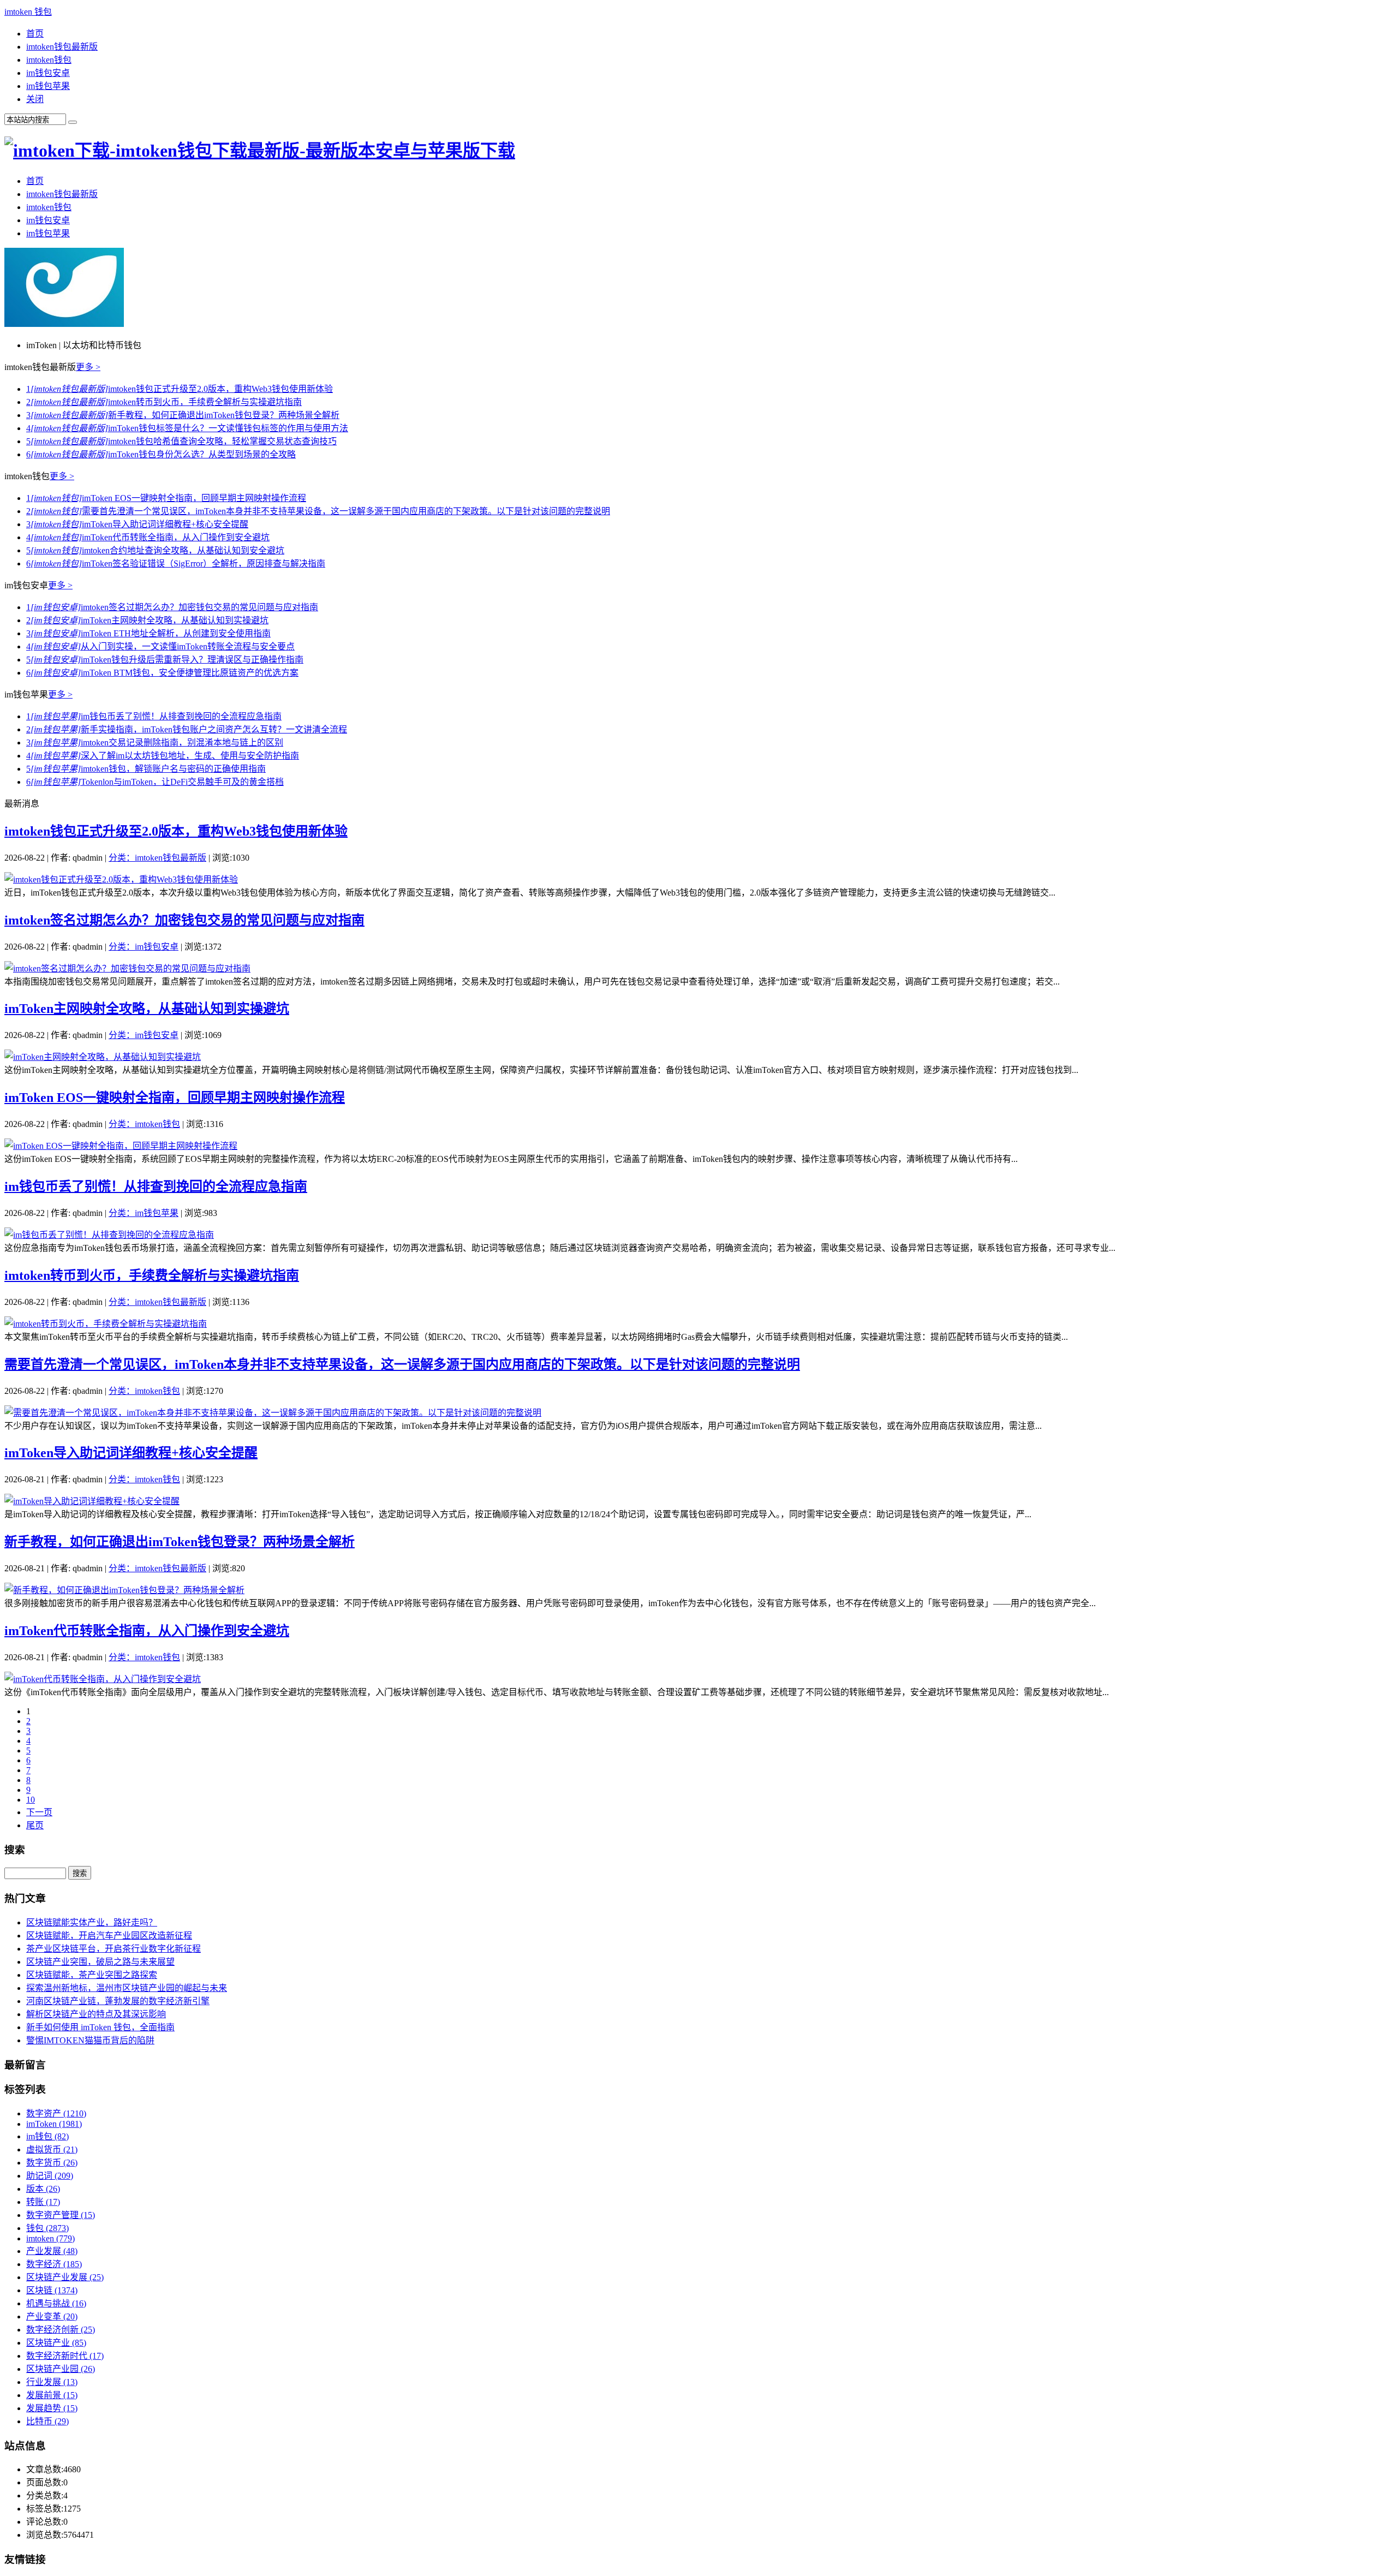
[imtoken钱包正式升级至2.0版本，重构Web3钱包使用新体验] (121, 879)
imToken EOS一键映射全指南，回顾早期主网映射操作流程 (166, 498)
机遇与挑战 (56, 2303)
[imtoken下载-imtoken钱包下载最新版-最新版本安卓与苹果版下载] (260, 151)
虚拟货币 (52, 2149)
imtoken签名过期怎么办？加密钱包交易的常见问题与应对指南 (172, 607)
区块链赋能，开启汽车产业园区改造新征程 (109, 1936)
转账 (43, 2202)
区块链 (52, 2290)
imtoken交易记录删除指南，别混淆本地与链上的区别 (155, 743)
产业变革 (52, 2316)
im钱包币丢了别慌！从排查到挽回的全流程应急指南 (154, 716)
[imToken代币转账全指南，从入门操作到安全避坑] (103, 1679)
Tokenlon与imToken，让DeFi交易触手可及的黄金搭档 (155, 782)
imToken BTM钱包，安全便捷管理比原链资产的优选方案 (162, 673)
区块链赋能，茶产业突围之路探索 (92, 1975)
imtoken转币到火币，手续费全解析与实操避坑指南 (164, 402)
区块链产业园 (61, 2369)
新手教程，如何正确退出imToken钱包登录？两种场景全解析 (183, 415)
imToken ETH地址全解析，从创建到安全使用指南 (148, 633)
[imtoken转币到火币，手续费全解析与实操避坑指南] (106, 1324)
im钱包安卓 (48, 73)
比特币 (47, 2421)
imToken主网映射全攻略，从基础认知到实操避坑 (147, 620)
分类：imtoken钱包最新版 (157, 858)
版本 (43, 2189)
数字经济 (54, 2264)
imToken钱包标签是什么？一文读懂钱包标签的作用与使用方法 (187, 428)
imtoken (50, 2238)
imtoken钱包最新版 (62, 47)
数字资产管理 (61, 2215)
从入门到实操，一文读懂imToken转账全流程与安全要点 (160, 646)
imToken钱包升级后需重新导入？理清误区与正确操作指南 (165, 660)
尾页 (35, 1825)
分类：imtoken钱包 (144, 1124)
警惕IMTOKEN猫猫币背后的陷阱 (90, 2040)
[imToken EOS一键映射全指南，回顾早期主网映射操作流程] (121, 1146)
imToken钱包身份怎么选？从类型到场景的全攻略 (161, 454)
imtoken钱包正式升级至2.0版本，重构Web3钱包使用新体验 (180, 389)
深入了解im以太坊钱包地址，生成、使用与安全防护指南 (163, 756)
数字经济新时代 (65, 2356)
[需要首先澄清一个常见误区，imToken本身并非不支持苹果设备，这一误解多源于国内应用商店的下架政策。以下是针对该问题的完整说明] (273, 1413)
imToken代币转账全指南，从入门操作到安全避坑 (148, 537)
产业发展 (52, 2251)
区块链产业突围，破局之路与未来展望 (100, 1962)
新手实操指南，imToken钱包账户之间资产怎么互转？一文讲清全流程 (187, 729)
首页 (35, 34)
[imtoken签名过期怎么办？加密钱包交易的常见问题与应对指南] (127, 968)
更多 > (88, 367)
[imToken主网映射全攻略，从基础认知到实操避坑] (103, 1057)
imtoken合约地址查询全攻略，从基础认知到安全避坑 (155, 550)
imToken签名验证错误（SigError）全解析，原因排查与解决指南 (176, 563)
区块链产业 (56, 2343)
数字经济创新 (61, 2330)
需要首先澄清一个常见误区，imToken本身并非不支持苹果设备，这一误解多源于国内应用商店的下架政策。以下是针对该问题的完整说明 (318, 511)
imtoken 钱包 (28, 12)
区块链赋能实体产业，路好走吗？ (92, 1922)
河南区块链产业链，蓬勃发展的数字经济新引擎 (118, 2001)
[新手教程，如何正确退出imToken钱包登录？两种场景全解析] (124, 1590)
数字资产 (56, 2113)
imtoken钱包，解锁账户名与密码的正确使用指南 (146, 769)
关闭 (35, 99)
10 (31, 1800)
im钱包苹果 (48, 86)
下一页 (39, 1812)
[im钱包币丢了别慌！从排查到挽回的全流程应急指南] (109, 1235)
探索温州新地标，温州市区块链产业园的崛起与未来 (127, 1988)
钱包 (47, 2228)
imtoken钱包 (49, 60)
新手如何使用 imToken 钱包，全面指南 (100, 2027)
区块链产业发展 (65, 2277)
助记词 (50, 2176)
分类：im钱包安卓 (144, 947)
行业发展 (52, 2382)
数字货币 (52, 2163)
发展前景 (52, 2395)
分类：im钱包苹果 (144, 1213)
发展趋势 (52, 2408)
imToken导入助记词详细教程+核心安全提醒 (137, 524)
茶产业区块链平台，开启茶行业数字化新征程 (114, 1949)
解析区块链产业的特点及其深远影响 (96, 2014)
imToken (54, 2124)
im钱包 (47, 2136)
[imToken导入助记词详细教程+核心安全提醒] (92, 1501)
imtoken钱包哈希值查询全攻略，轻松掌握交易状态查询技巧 (181, 441)
